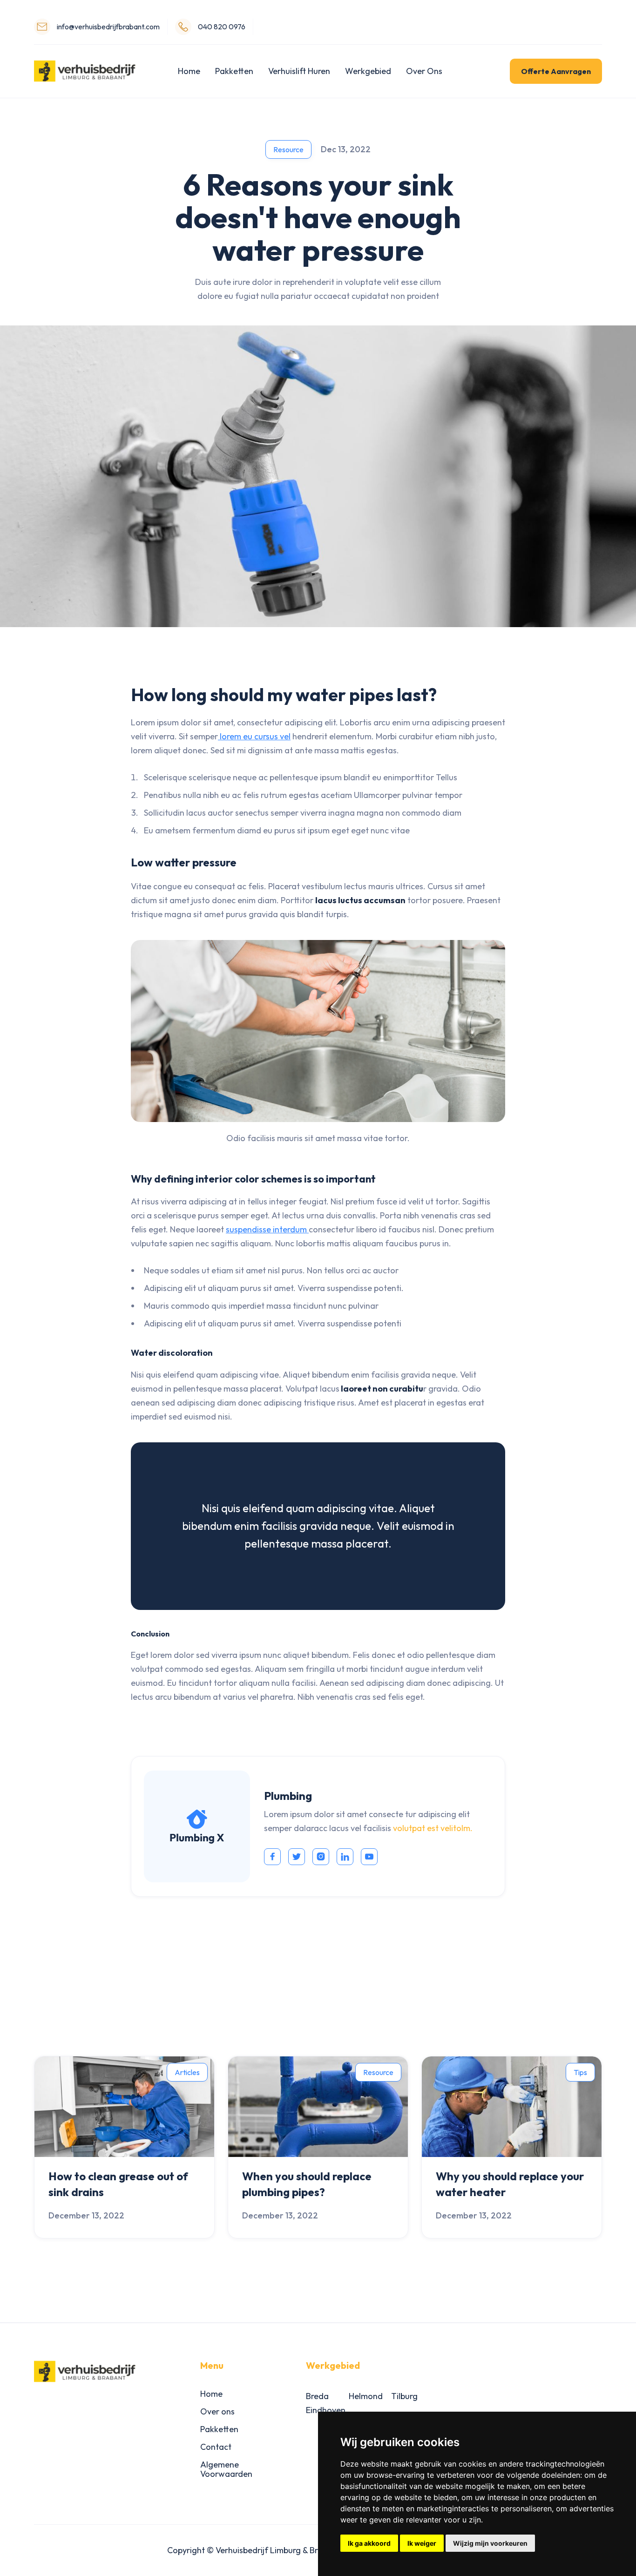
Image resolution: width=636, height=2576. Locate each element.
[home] (85, 71)
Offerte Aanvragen (556, 71)
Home (189, 71)
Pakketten (234, 71)
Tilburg (404, 2396)
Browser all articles (545, 2019)
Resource (288, 149)
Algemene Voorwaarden (226, 2469)
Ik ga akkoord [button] (369, 2543)
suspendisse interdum (267, 1229)
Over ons (217, 2411)
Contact (216, 2447)
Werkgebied (368, 71)
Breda (317, 2396)
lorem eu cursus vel (254, 736)
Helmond (366, 2396)
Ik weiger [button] (422, 2543)
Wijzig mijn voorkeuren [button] (490, 2543)
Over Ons (424, 71)
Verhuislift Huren (299, 71)
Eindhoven (326, 2410)
